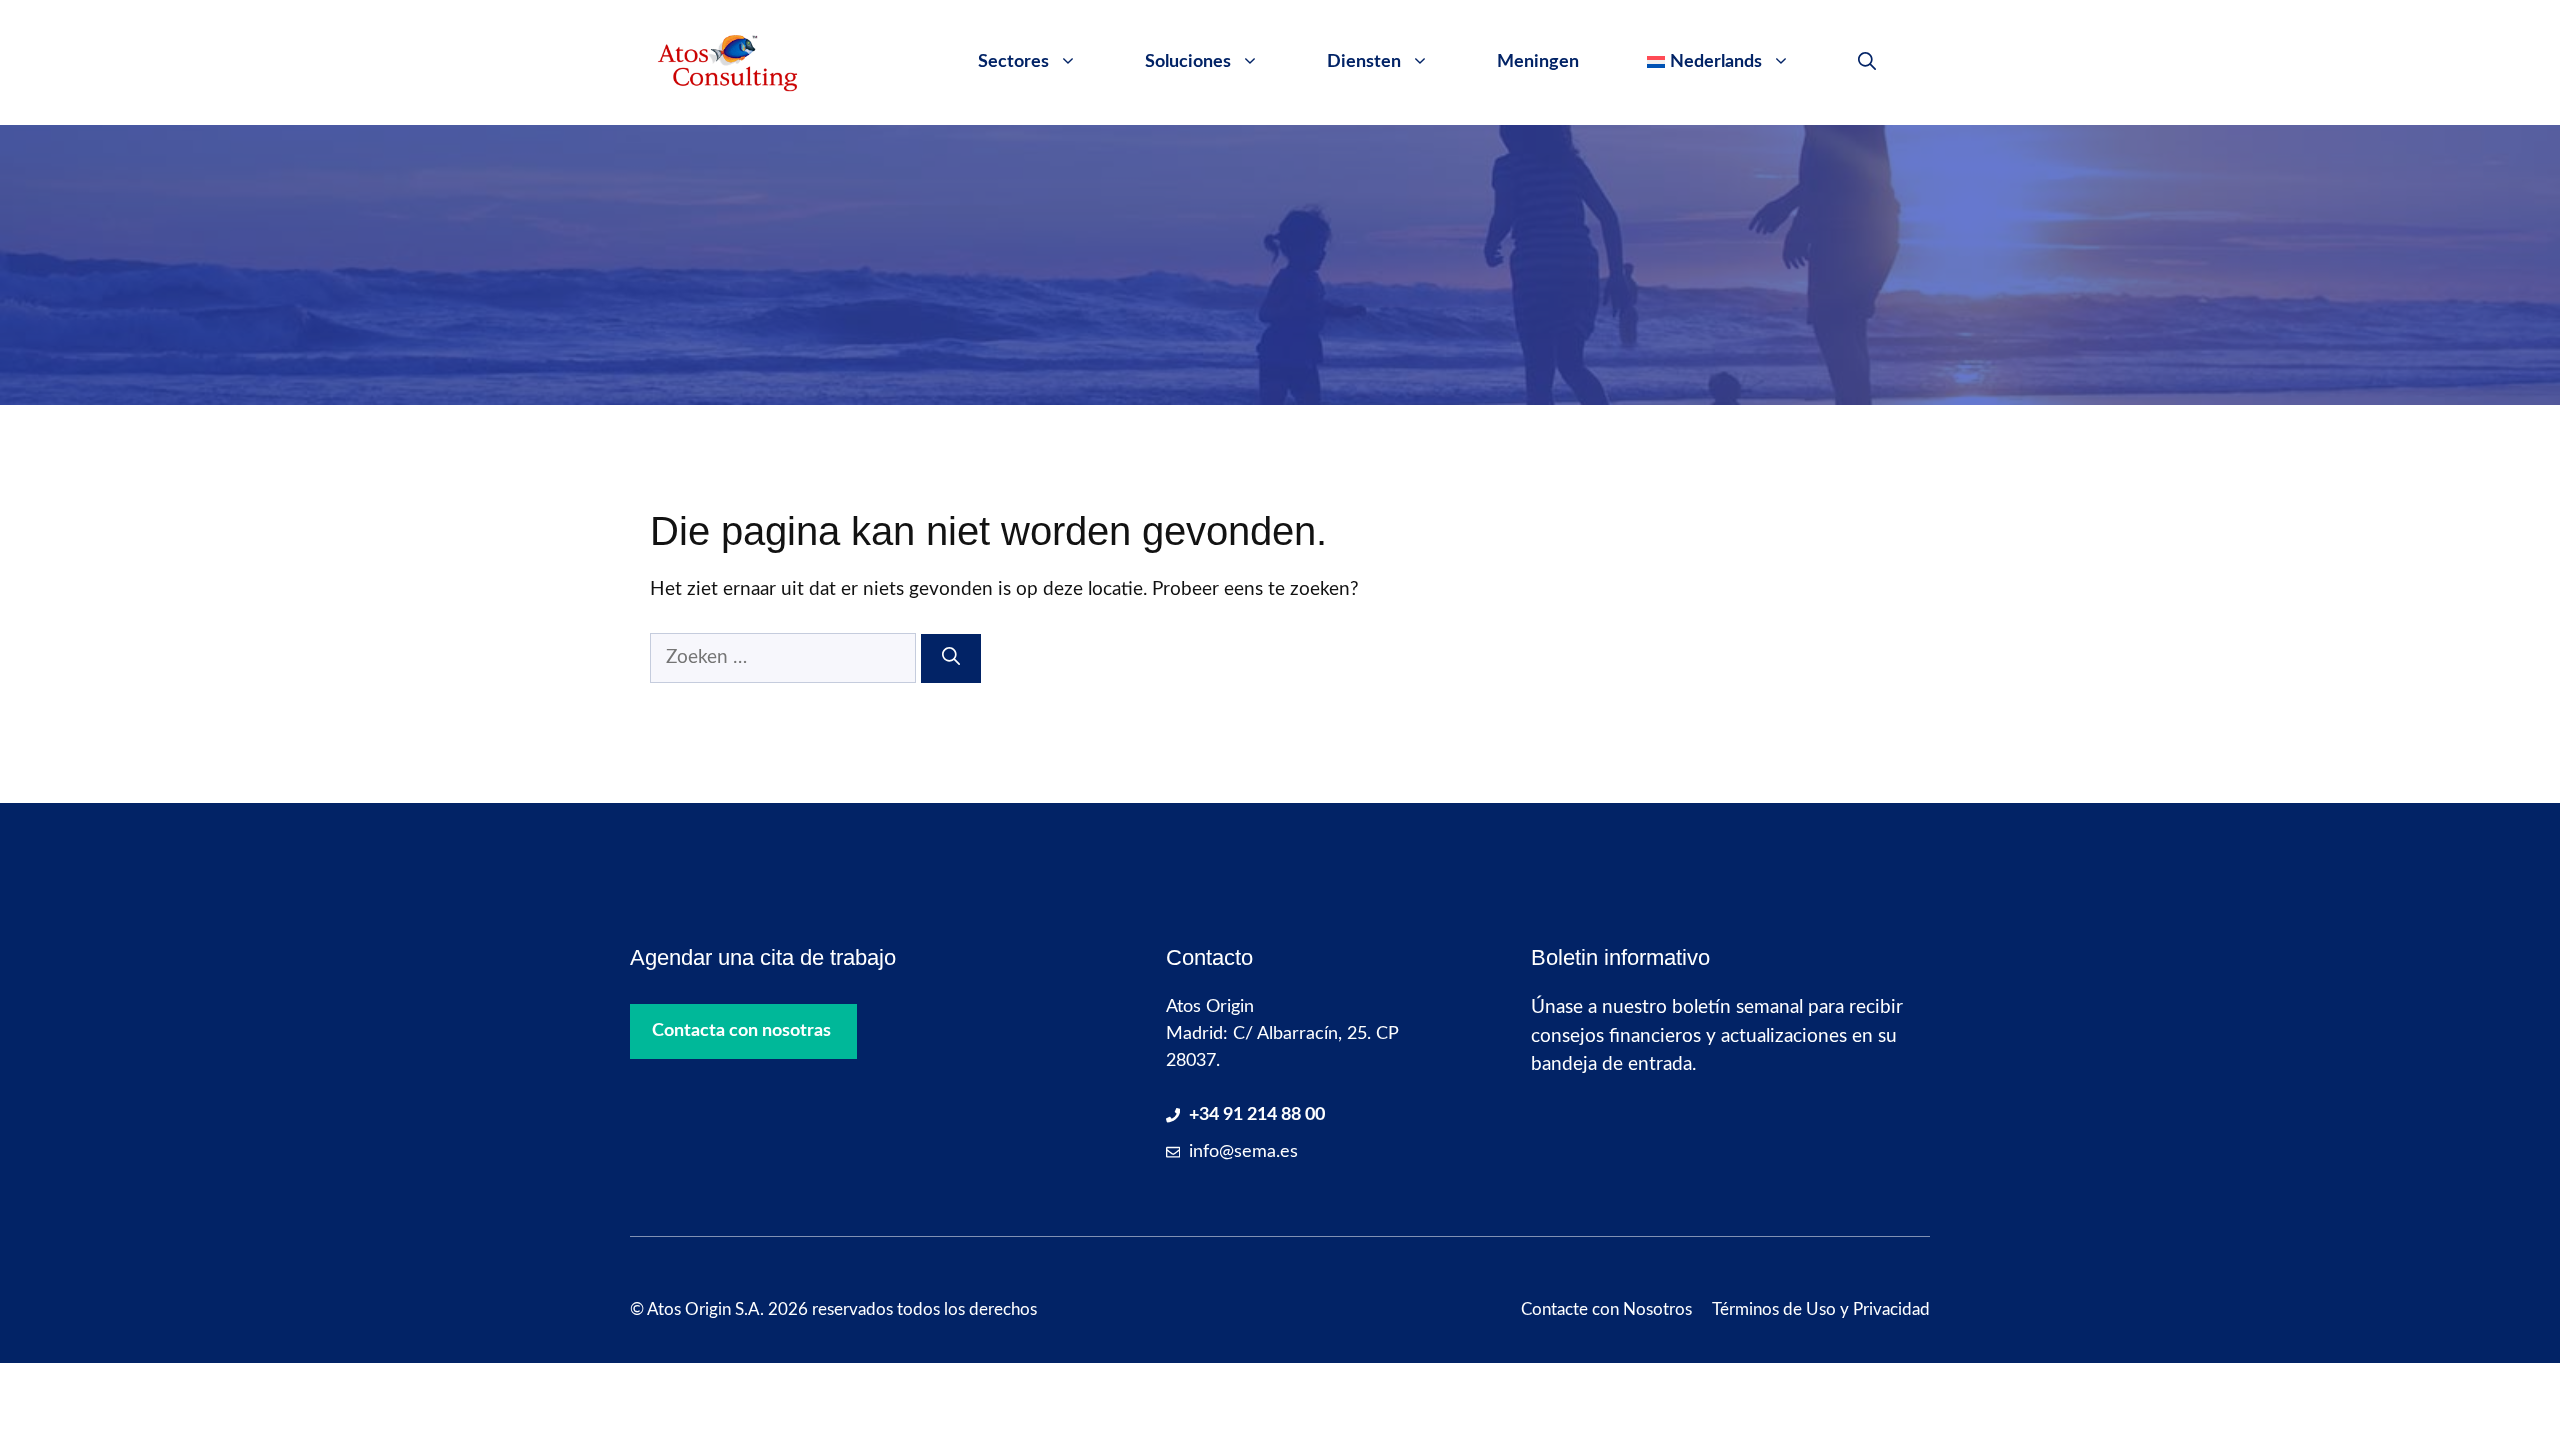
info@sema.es (1243, 1152)
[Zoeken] (951, 658)
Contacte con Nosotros (1606, 1309)
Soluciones (1188, 62)
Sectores (1013, 62)
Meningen (1538, 62)
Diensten (1364, 62)
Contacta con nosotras (741, 1031)
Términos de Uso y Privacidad (1821, 1309)
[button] (1867, 62)
